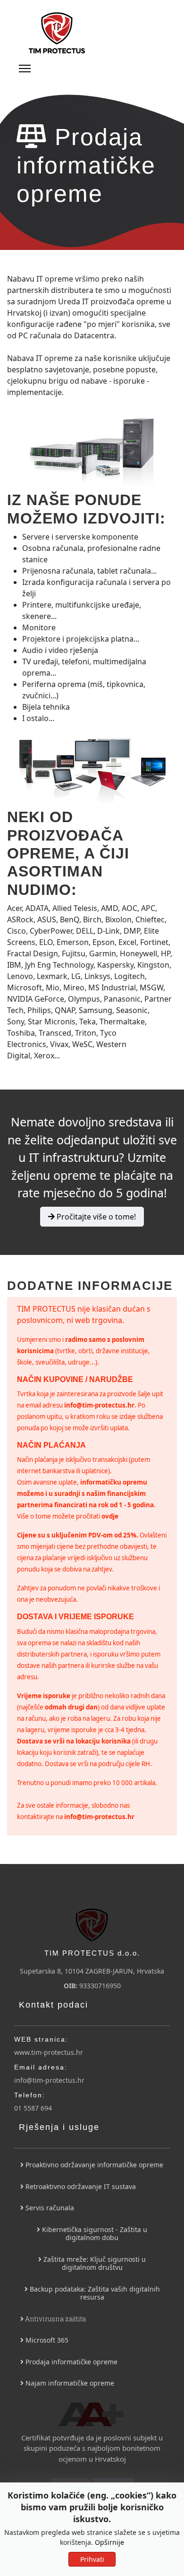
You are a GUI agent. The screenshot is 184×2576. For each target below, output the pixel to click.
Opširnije (109, 2542)
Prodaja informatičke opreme (71, 2362)
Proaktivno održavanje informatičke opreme (93, 2165)
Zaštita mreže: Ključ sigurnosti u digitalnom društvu (94, 2263)
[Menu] (25, 69)
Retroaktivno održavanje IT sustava (80, 2186)
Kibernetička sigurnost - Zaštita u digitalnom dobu (94, 2234)
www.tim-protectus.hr (49, 2052)
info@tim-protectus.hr (99, 1405)
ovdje (110, 1516)
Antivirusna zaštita (55, 2319)
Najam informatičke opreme (69, 2383)
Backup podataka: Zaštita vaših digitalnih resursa (94, 2293)
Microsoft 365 (46, 2340)
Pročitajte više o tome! (95, 1217)
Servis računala (49, 2208)
